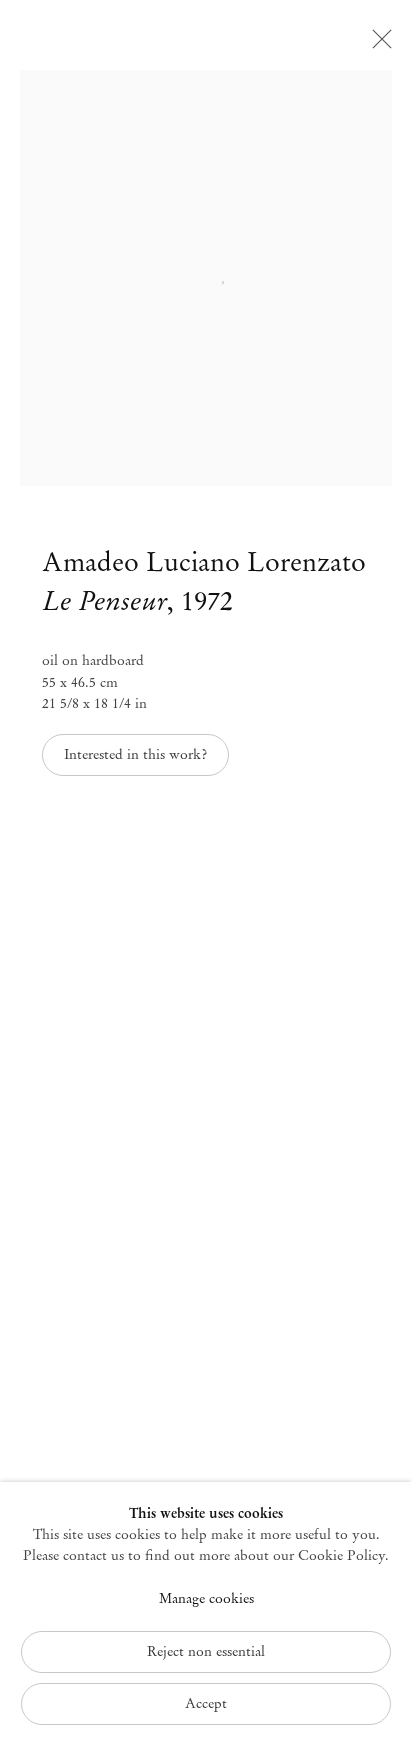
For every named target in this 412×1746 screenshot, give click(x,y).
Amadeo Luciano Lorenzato (204, 562)
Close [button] (377, 45)
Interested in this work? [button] (135, 754)
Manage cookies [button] (206, 1598)
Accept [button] (206, 1703)
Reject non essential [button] (206, 1651)
